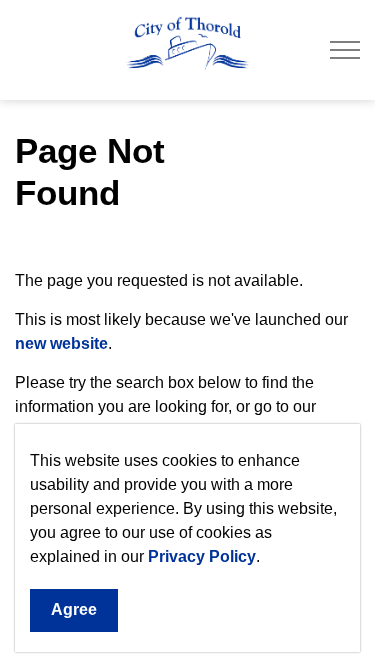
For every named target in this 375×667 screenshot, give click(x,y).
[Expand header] (345, 50)
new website (61, 343)
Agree (74, 609)
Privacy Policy (202, 556)
